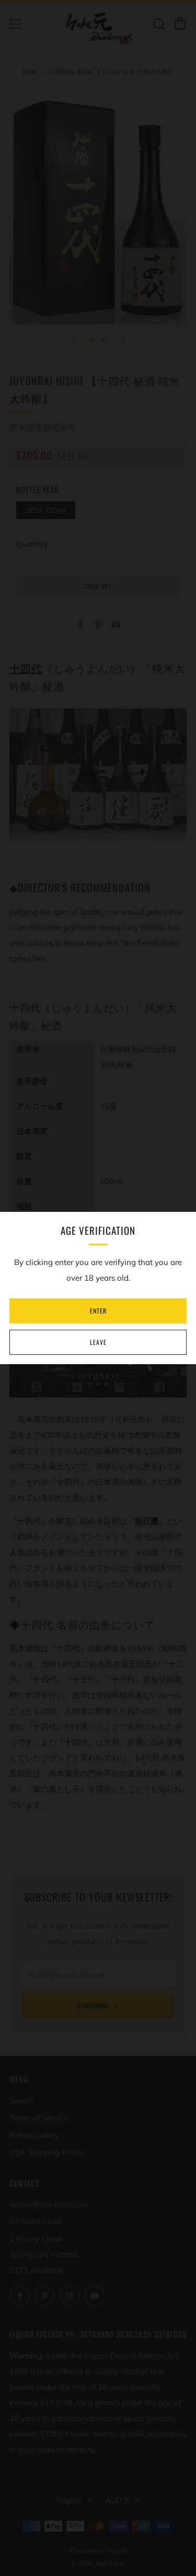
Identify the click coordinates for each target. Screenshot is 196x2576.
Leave (98, 1342)
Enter (98, 1311)
